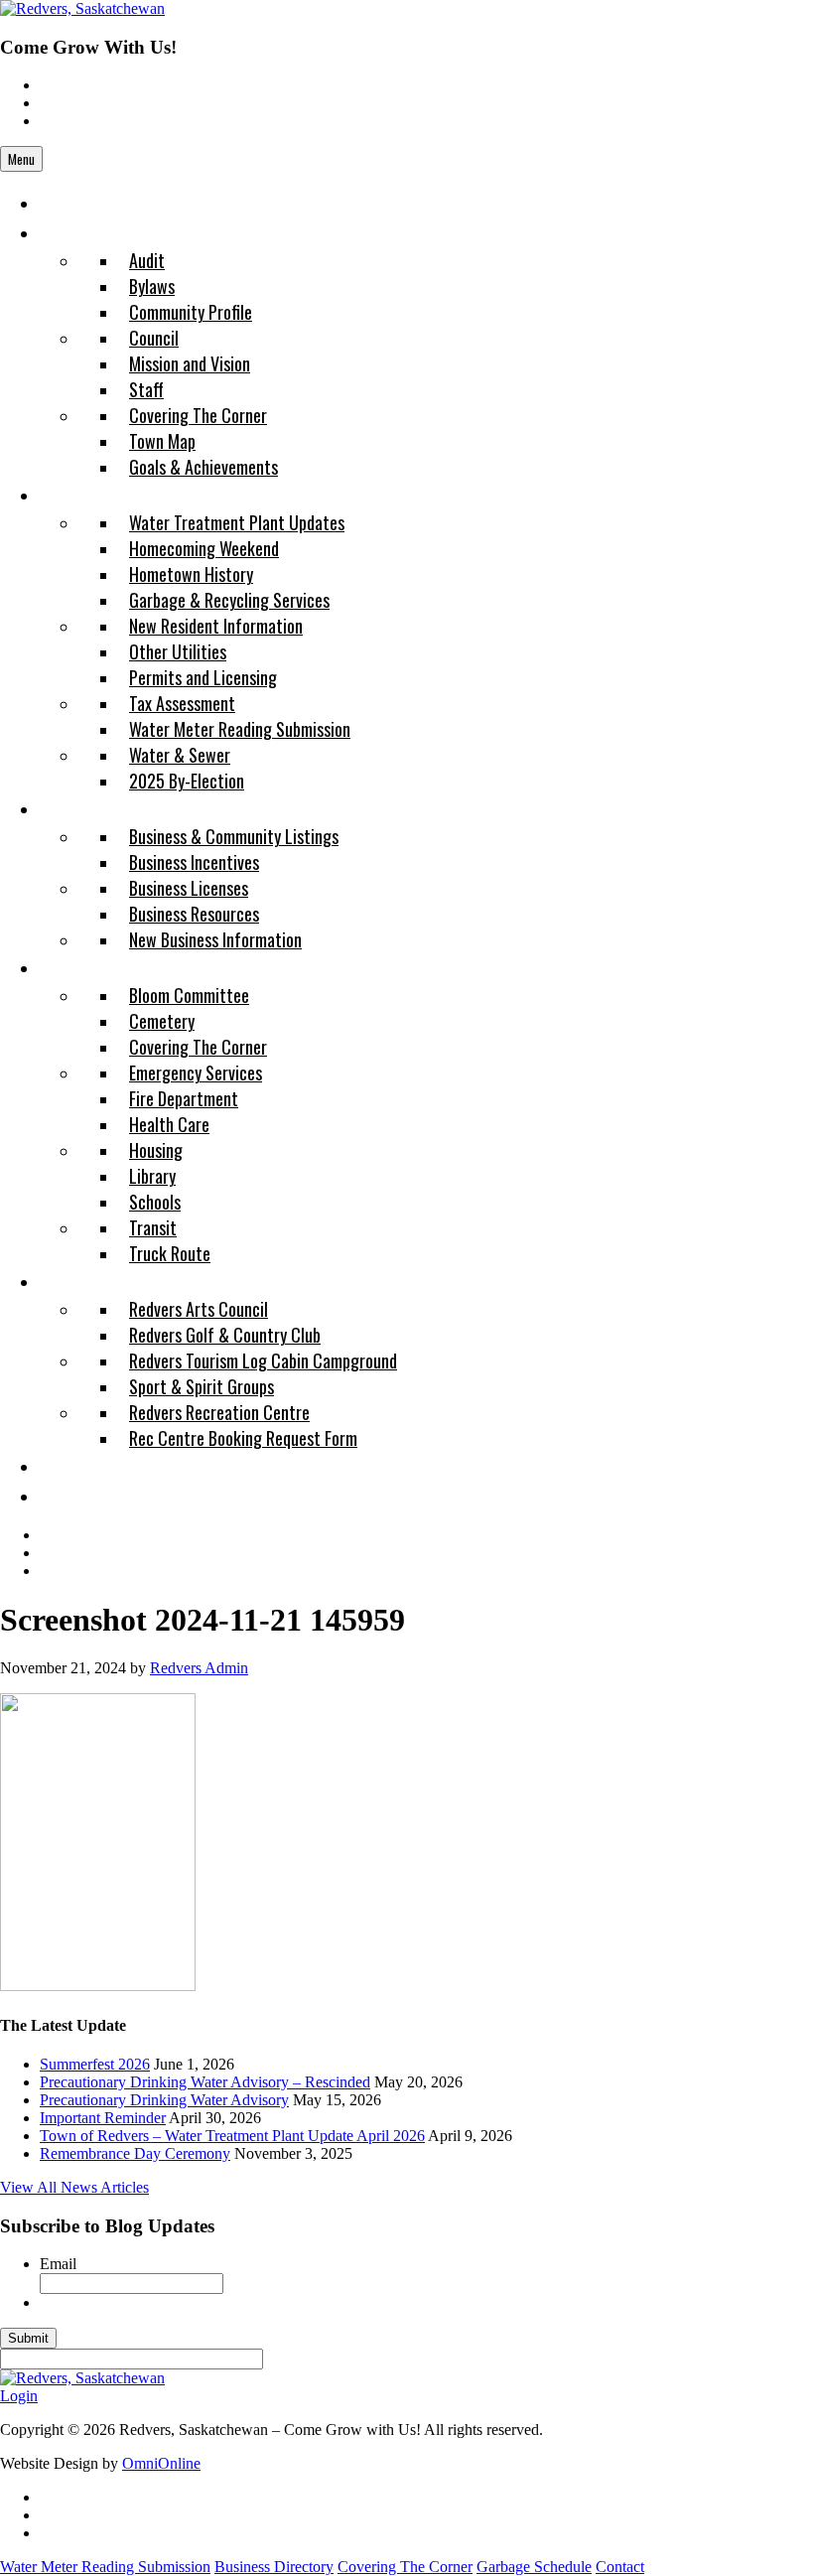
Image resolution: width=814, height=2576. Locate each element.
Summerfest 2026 (95, 2064)
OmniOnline (161, 2463)
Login (19, 2396)
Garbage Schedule (534, 2567)
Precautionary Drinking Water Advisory (164, 2100)
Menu (21, 159)
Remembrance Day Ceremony (135, 2153)
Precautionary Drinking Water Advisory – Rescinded (205, 2082)
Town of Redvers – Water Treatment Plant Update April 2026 (232, 2136)
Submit (28, 2338)
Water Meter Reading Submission (105, 2567)
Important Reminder (103, 2118)
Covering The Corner (405, 2567)
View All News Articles (74, 2187)
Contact (620, 2567)
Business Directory (274, 2567)
